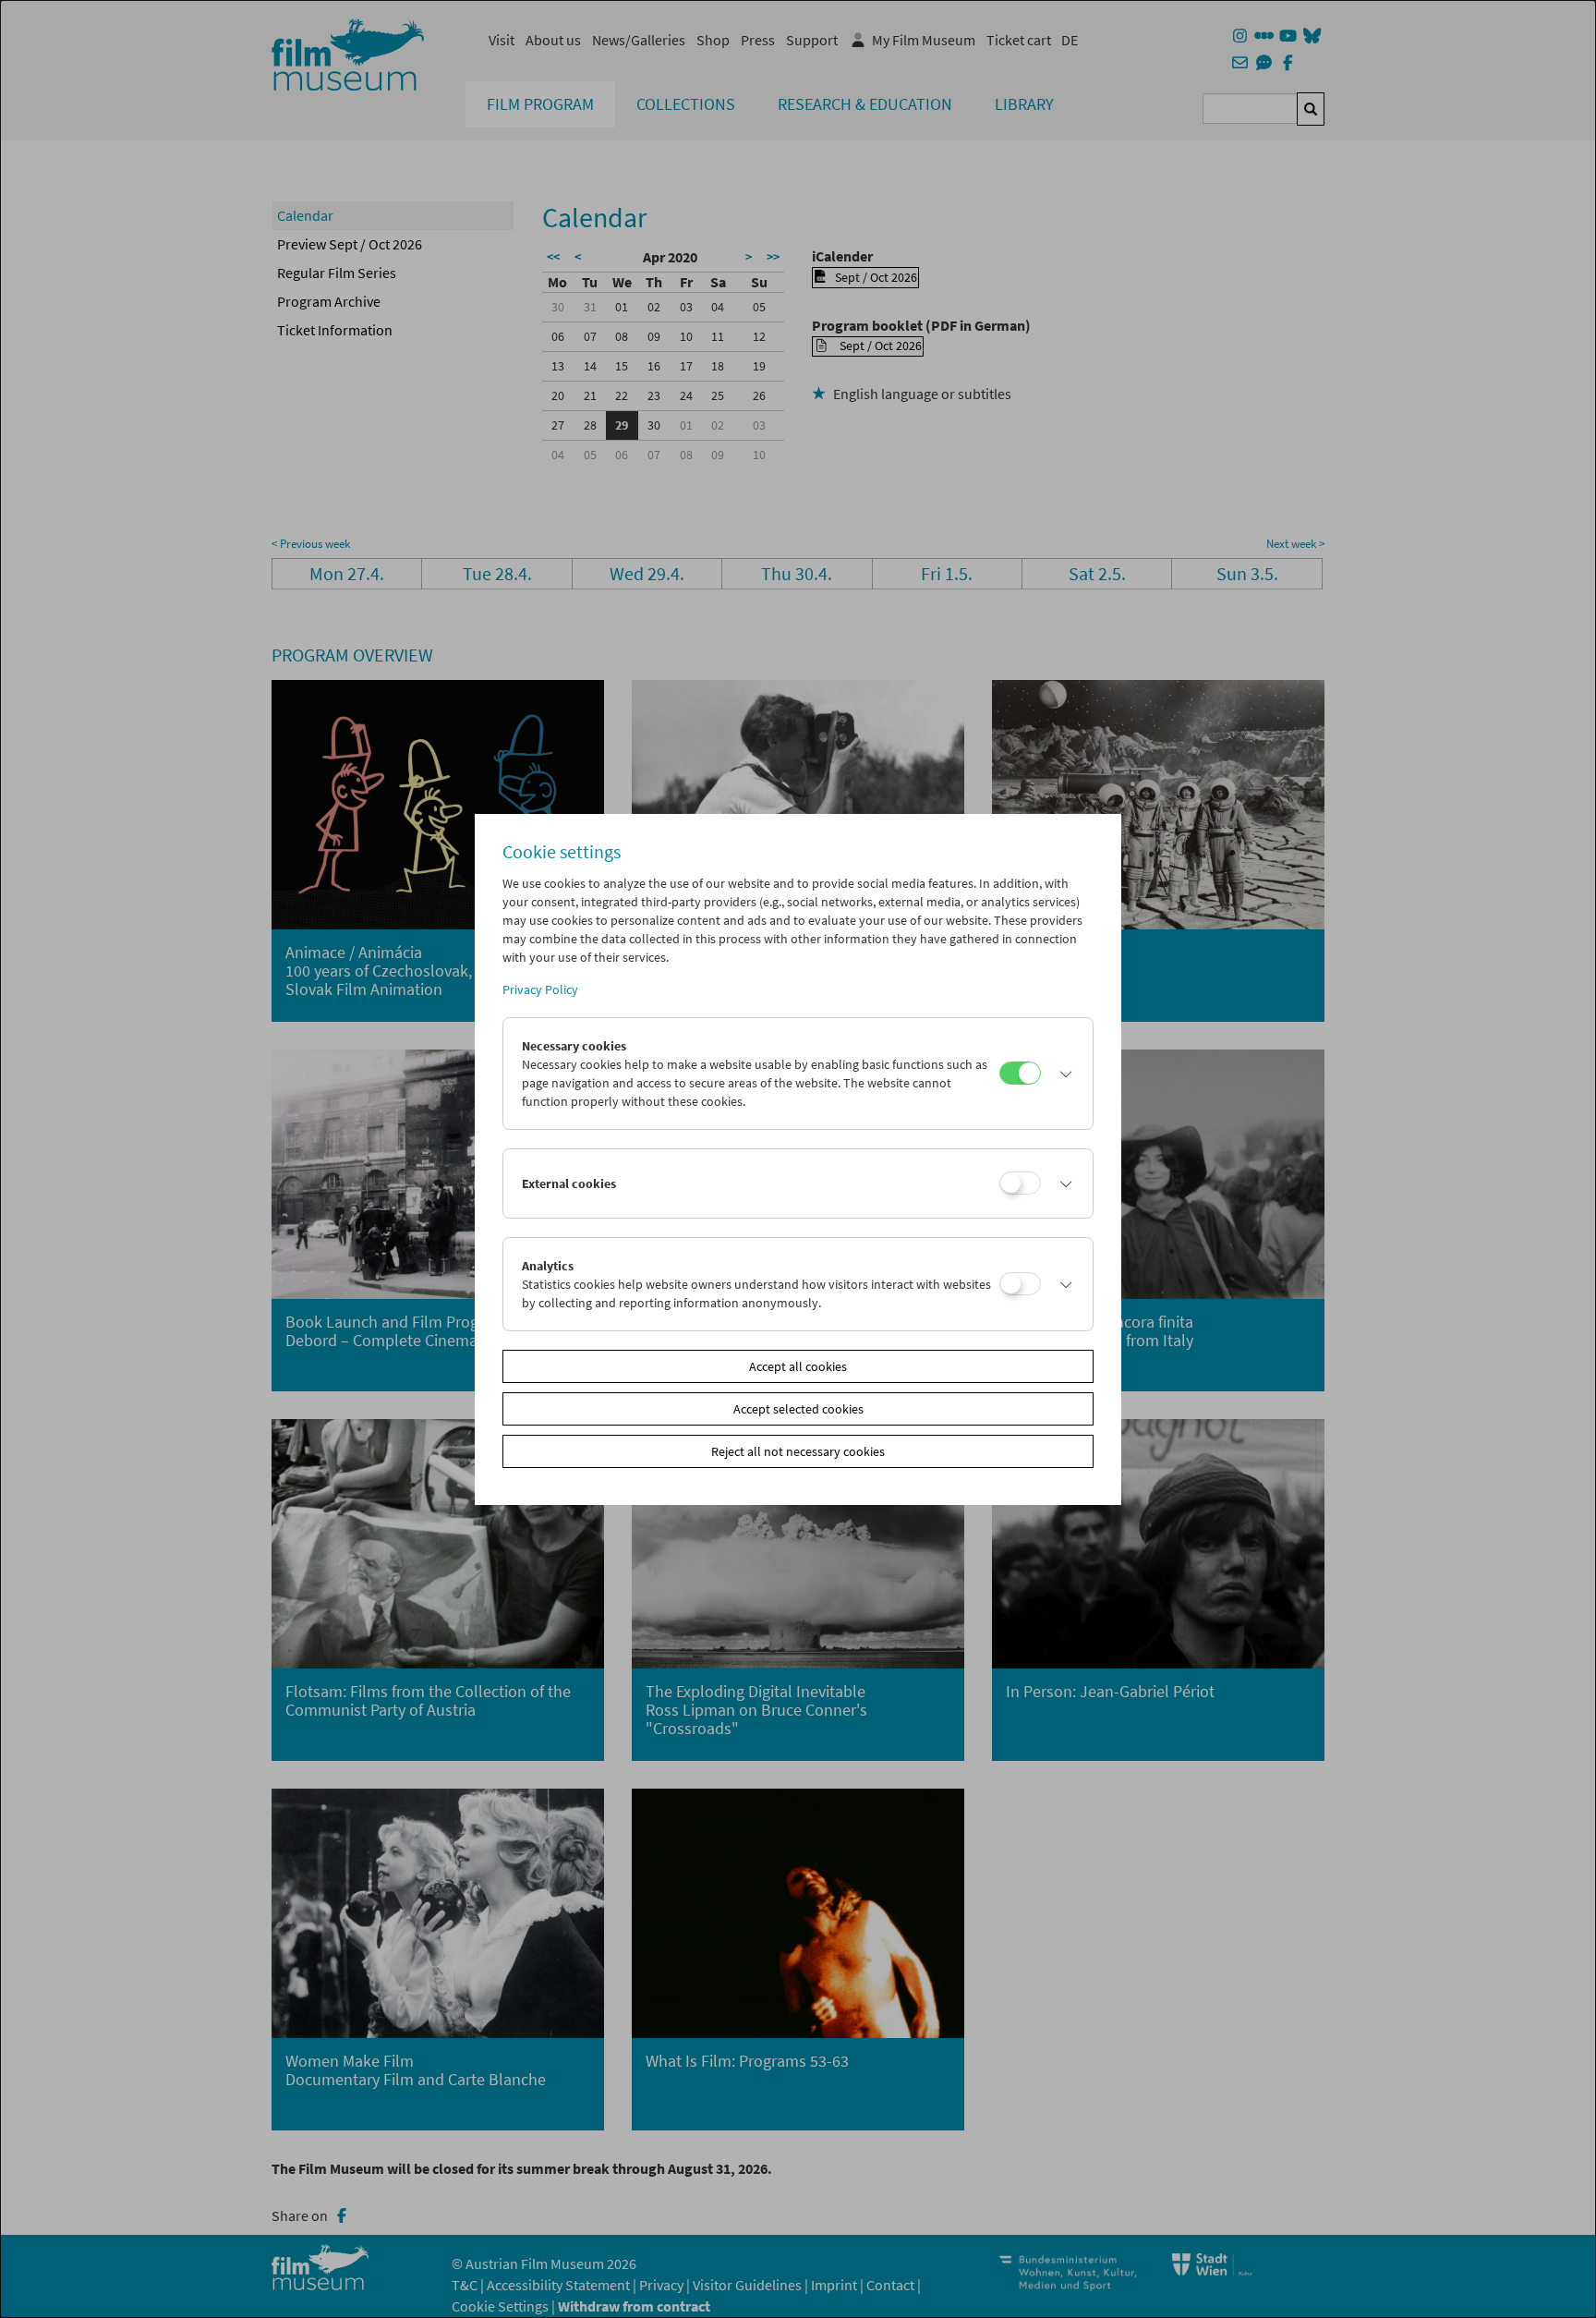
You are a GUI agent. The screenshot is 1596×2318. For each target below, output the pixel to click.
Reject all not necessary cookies (798, 1451)
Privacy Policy (540, 989)
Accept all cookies (798, 1366)
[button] (1062, 1074)
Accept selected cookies (798, 1409)
